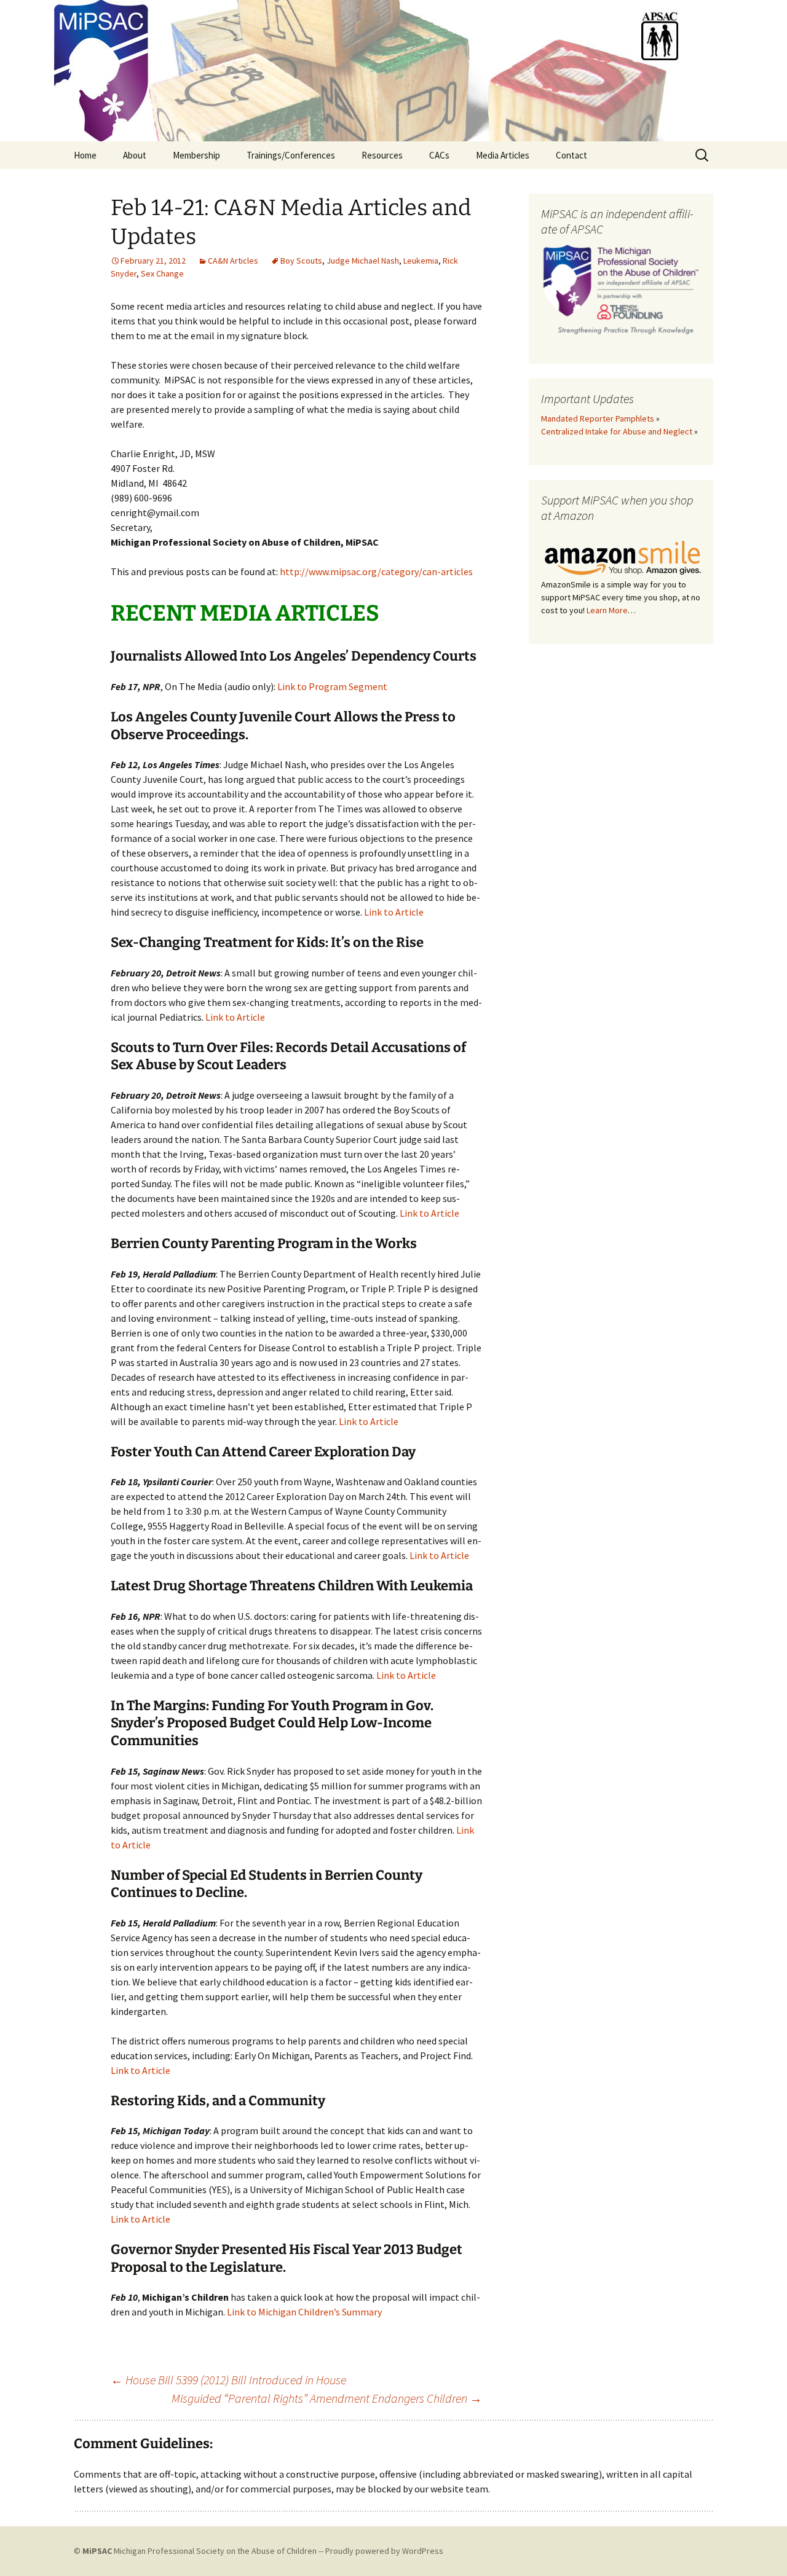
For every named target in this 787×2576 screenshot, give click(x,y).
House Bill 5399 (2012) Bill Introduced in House (228, 2380)
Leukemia (421, 261)
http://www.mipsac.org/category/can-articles (376, 571)
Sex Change (162, 273)
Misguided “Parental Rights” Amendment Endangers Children (327, 2398)
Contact (571, 155)
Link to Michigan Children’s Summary (304, 2312)
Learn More (607, 610)
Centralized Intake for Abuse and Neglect (617, 431)
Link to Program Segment (332, 686)
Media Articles (503, 155)
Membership (196, 155)
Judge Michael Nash (363, 261)
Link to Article (394, 912)
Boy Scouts (301, 261)
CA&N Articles (233, 261)
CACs (439, 155)
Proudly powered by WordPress (384, 2551)
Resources (382, 155)
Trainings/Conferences (291, 155)
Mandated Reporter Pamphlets (598, 418)
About (135, 155)
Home (85, 155)
